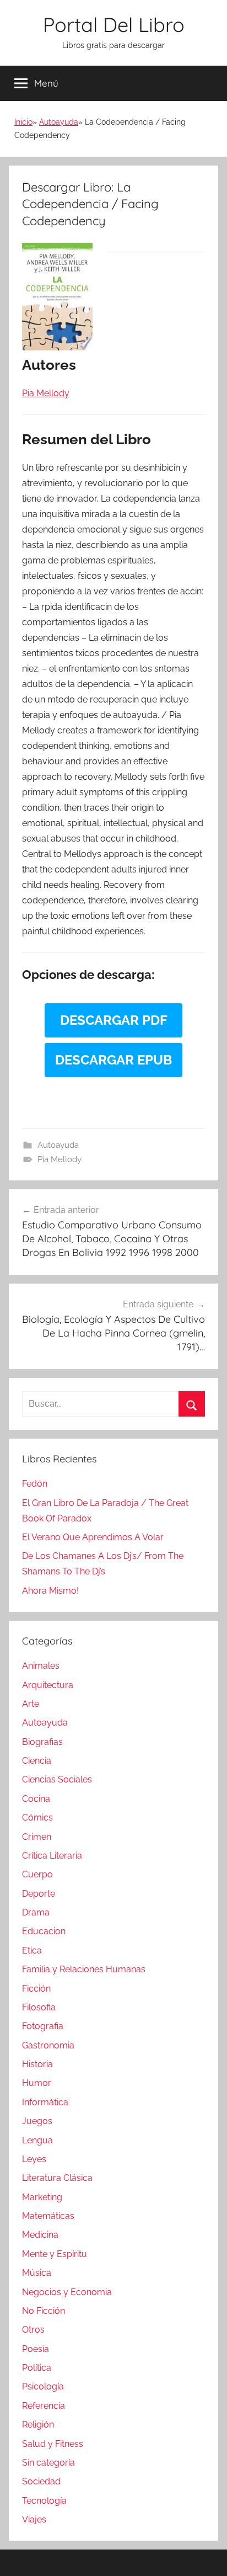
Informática (45, 2102)
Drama (36, 1912)
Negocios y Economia (67, 2292)
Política (37, 2368)
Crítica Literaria (52, 1856)
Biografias (42, 1742)
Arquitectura (48, 1685)
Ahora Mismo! (50, 1591)
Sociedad (41, 2481)
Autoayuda (59, 122)
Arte (31, 1704)
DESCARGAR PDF (114, 1020)
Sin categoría (48, 2463)
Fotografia (43, 2026)
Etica (32, 1950)
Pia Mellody (60, 1159)
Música (37, 2273)
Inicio (23, 122)
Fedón (35, 1484)
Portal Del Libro (114, 25)
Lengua (37, 2140)
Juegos (37, 2121)
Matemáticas (48, 2216)
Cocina (36, 1799)
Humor (37, 2083)
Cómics (37, 1817)
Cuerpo (37, 1874)
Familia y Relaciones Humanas (84, 1969)
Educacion (44, 1931)
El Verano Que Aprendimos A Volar (93, 1537)
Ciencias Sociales (57, 1779)
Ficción (36, 1989)
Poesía (36, 2349)
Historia (37, 2064)
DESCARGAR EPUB (113, 1060)
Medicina (40, 2235)
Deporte (39, 1894)
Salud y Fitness (53, 2444)
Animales (41, 1666)
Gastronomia (48, 2045)
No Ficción (44, 2311)
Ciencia (37, 1761)
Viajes (34, 2519)
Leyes (34, 2159)
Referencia (44, 2406)
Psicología (43, 2386)
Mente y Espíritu (55, 2254)
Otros (33, 2330)
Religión (38, 2425)
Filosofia (39, 2007)
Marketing (42, 2197)
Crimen (37, 1837)
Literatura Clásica (57, 2178)
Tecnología (44, 2501)
